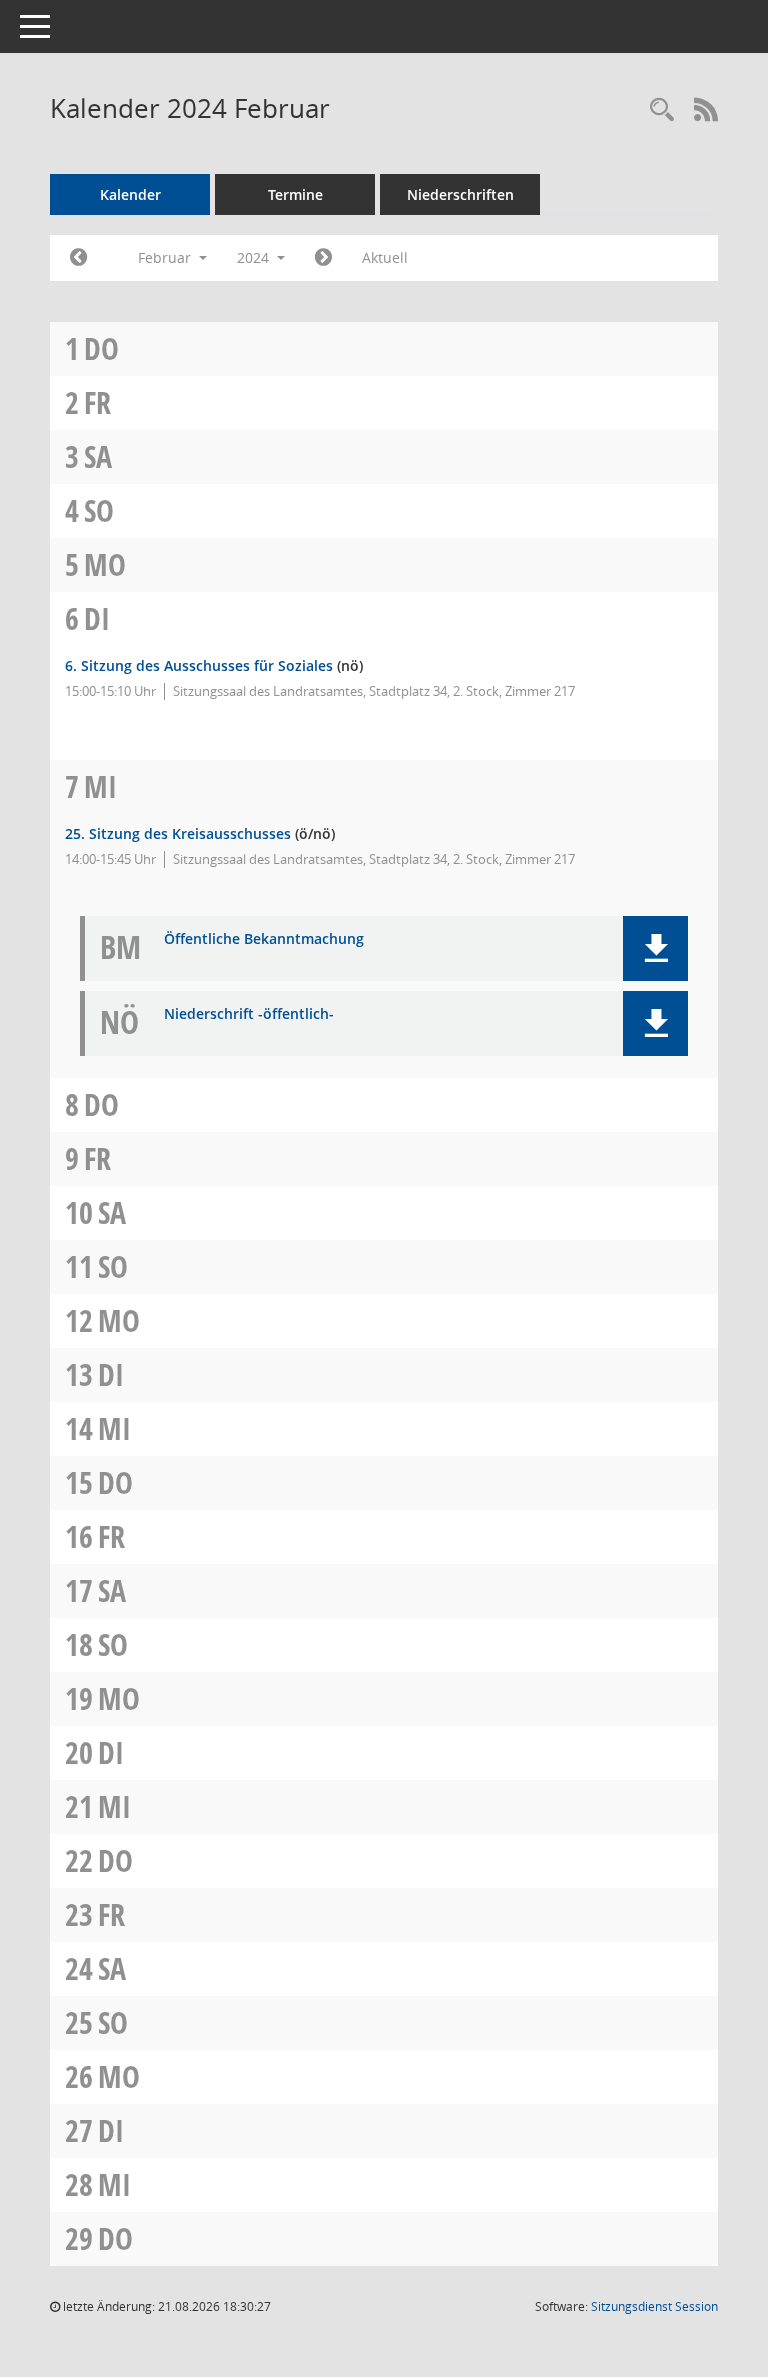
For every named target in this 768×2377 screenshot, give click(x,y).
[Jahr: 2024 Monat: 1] (78, 258)
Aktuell (385, 257)
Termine (295, 194)
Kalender (130, 194)
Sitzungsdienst (654, 2306)
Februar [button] (166, 257)
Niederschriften (460, 194)
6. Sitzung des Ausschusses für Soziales (199, 665)
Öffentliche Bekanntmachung (264, 939)
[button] (655, 948)
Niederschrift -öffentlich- (249, 1014)
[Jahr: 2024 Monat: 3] (323, 258)
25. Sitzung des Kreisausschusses (178, 833)
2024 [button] (255, 257)
